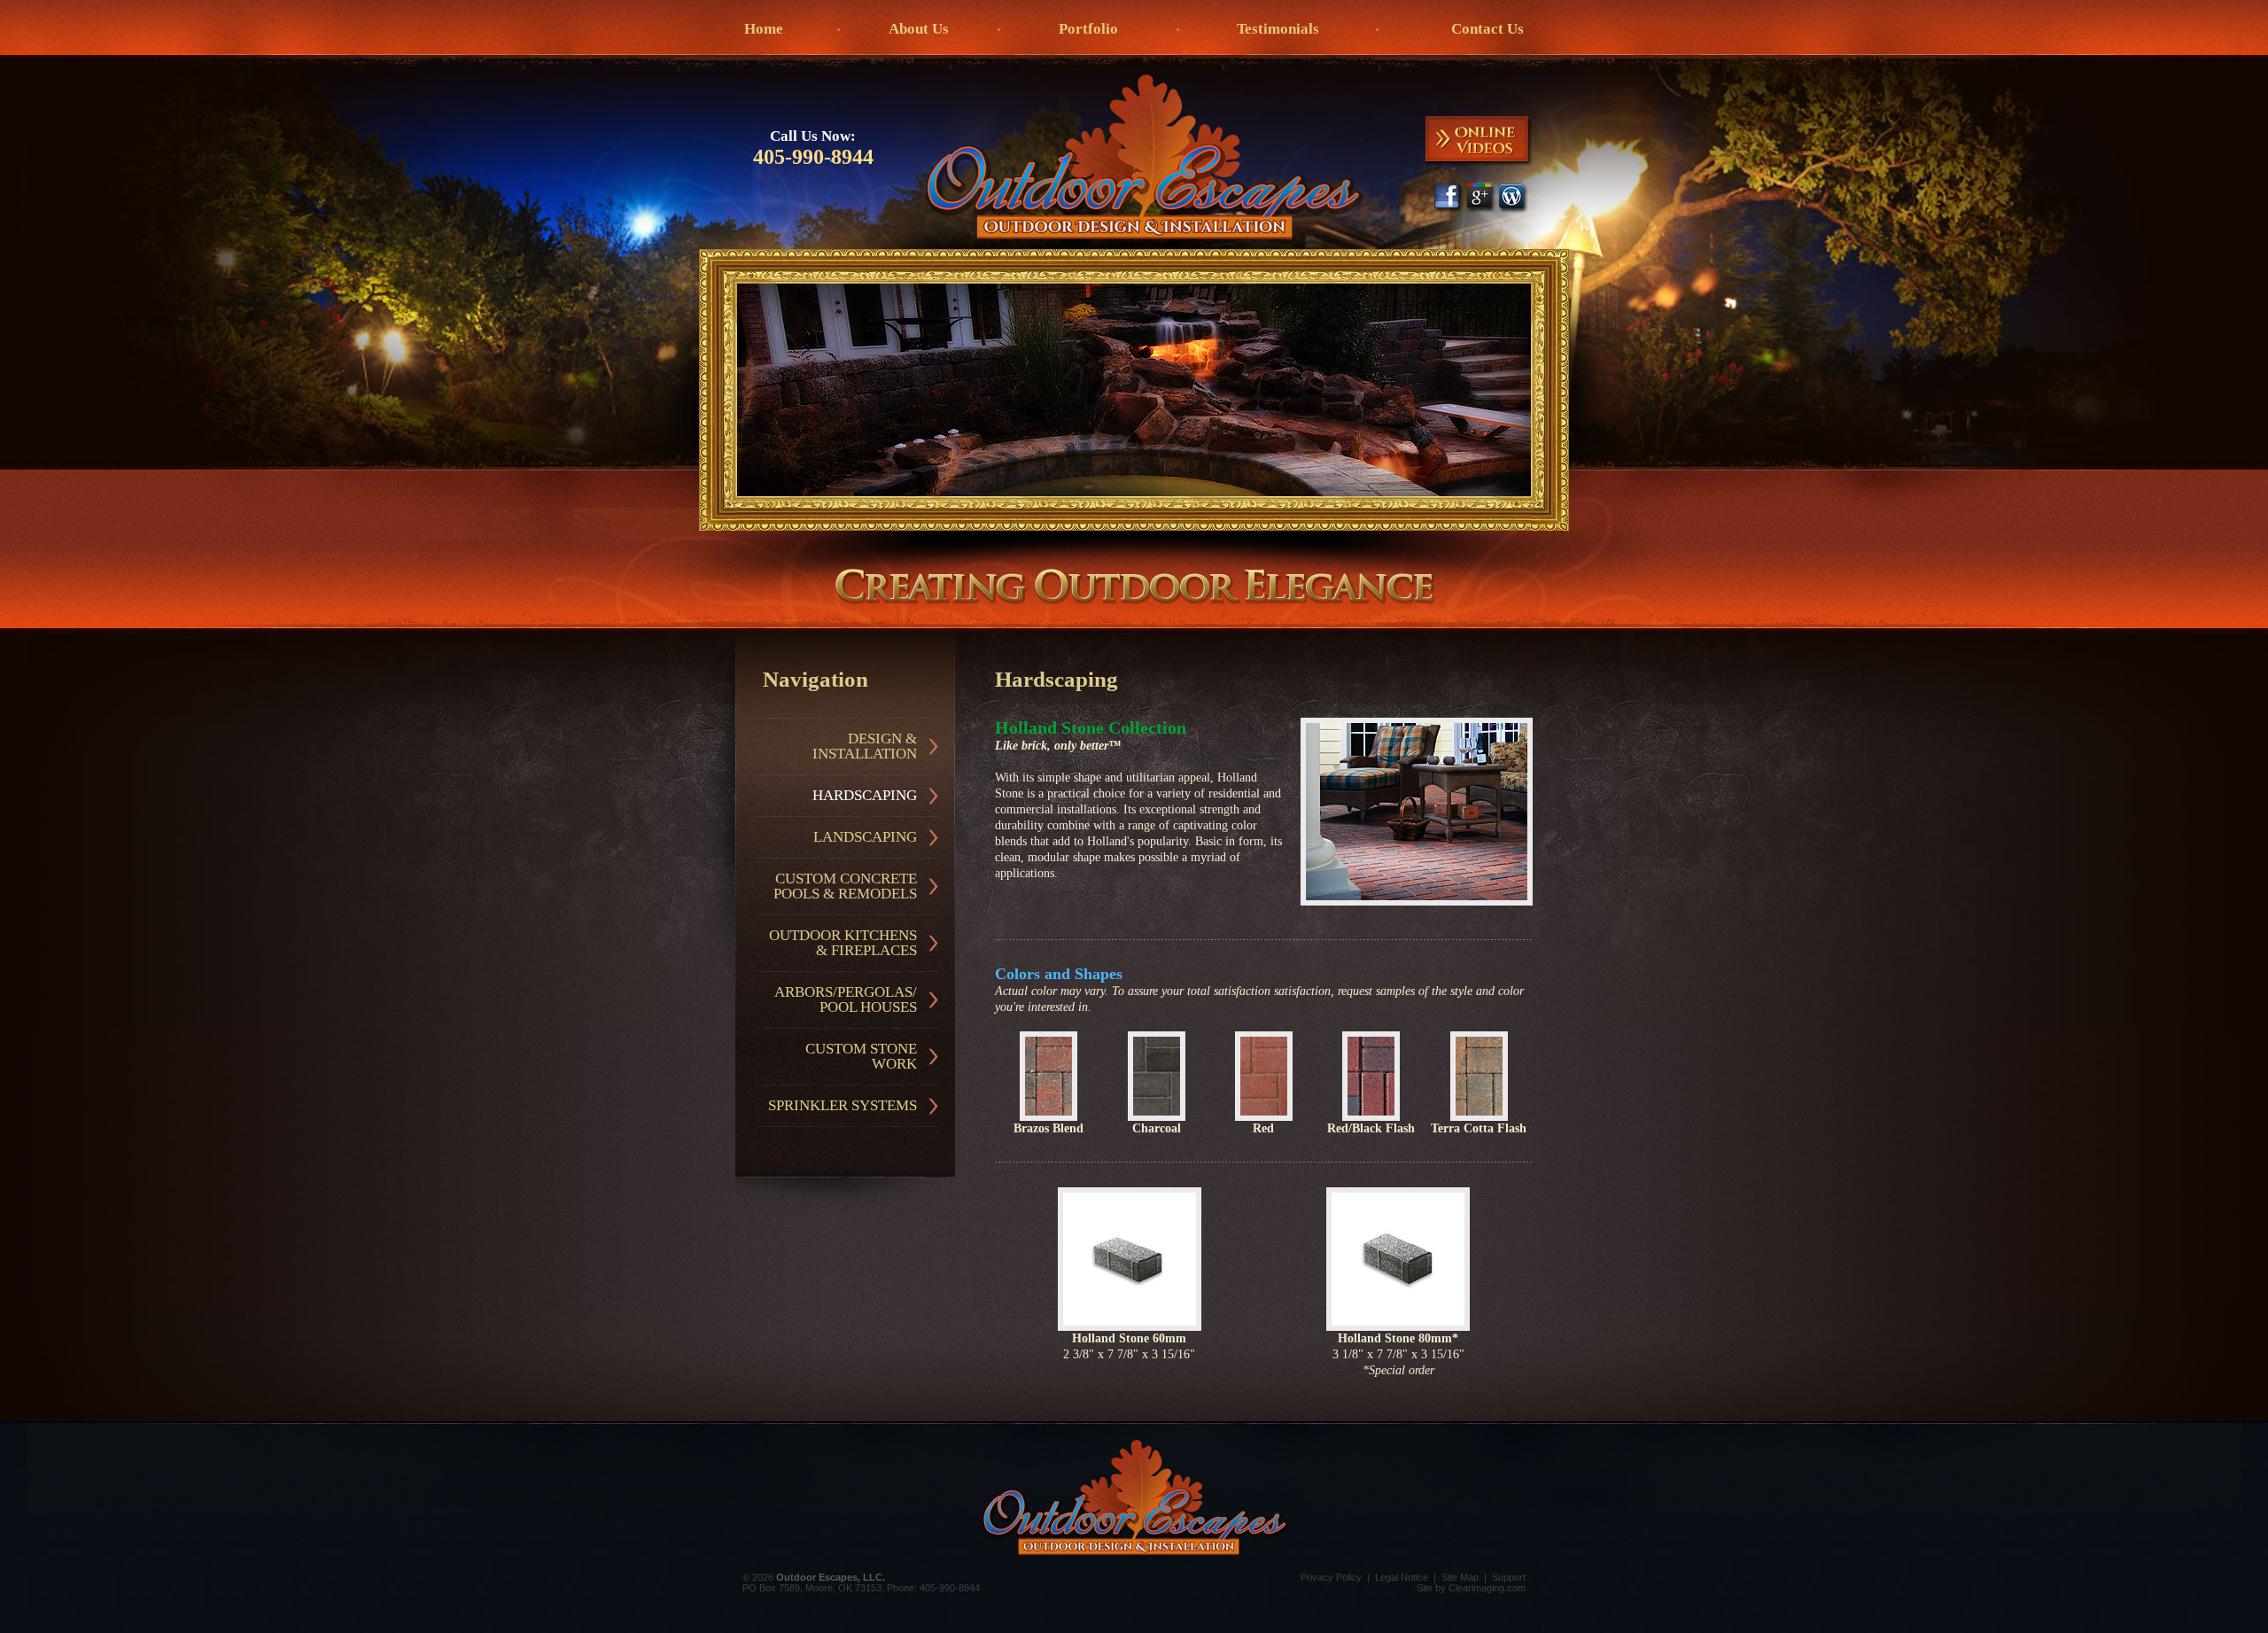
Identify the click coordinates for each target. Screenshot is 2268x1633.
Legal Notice (1402, 1577)
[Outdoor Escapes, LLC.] (1145, 157)
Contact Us (1487, 29)
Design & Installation (865, 746)
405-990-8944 (813, 157)
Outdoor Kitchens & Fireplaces (843, 943)
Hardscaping (865, 795)
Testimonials (1278, 29)
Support (1509, 1577)
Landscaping (865, 837)
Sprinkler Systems (843, 1105)
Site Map (1460, 1577)
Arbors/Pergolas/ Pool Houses (846, 999)
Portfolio (1088, 29)
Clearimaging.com (1487, 1588)
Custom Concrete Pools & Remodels (845, 886)
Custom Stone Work (861, 1056)
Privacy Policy (1331, 1577)
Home (764, 29)
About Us (919, 29)
